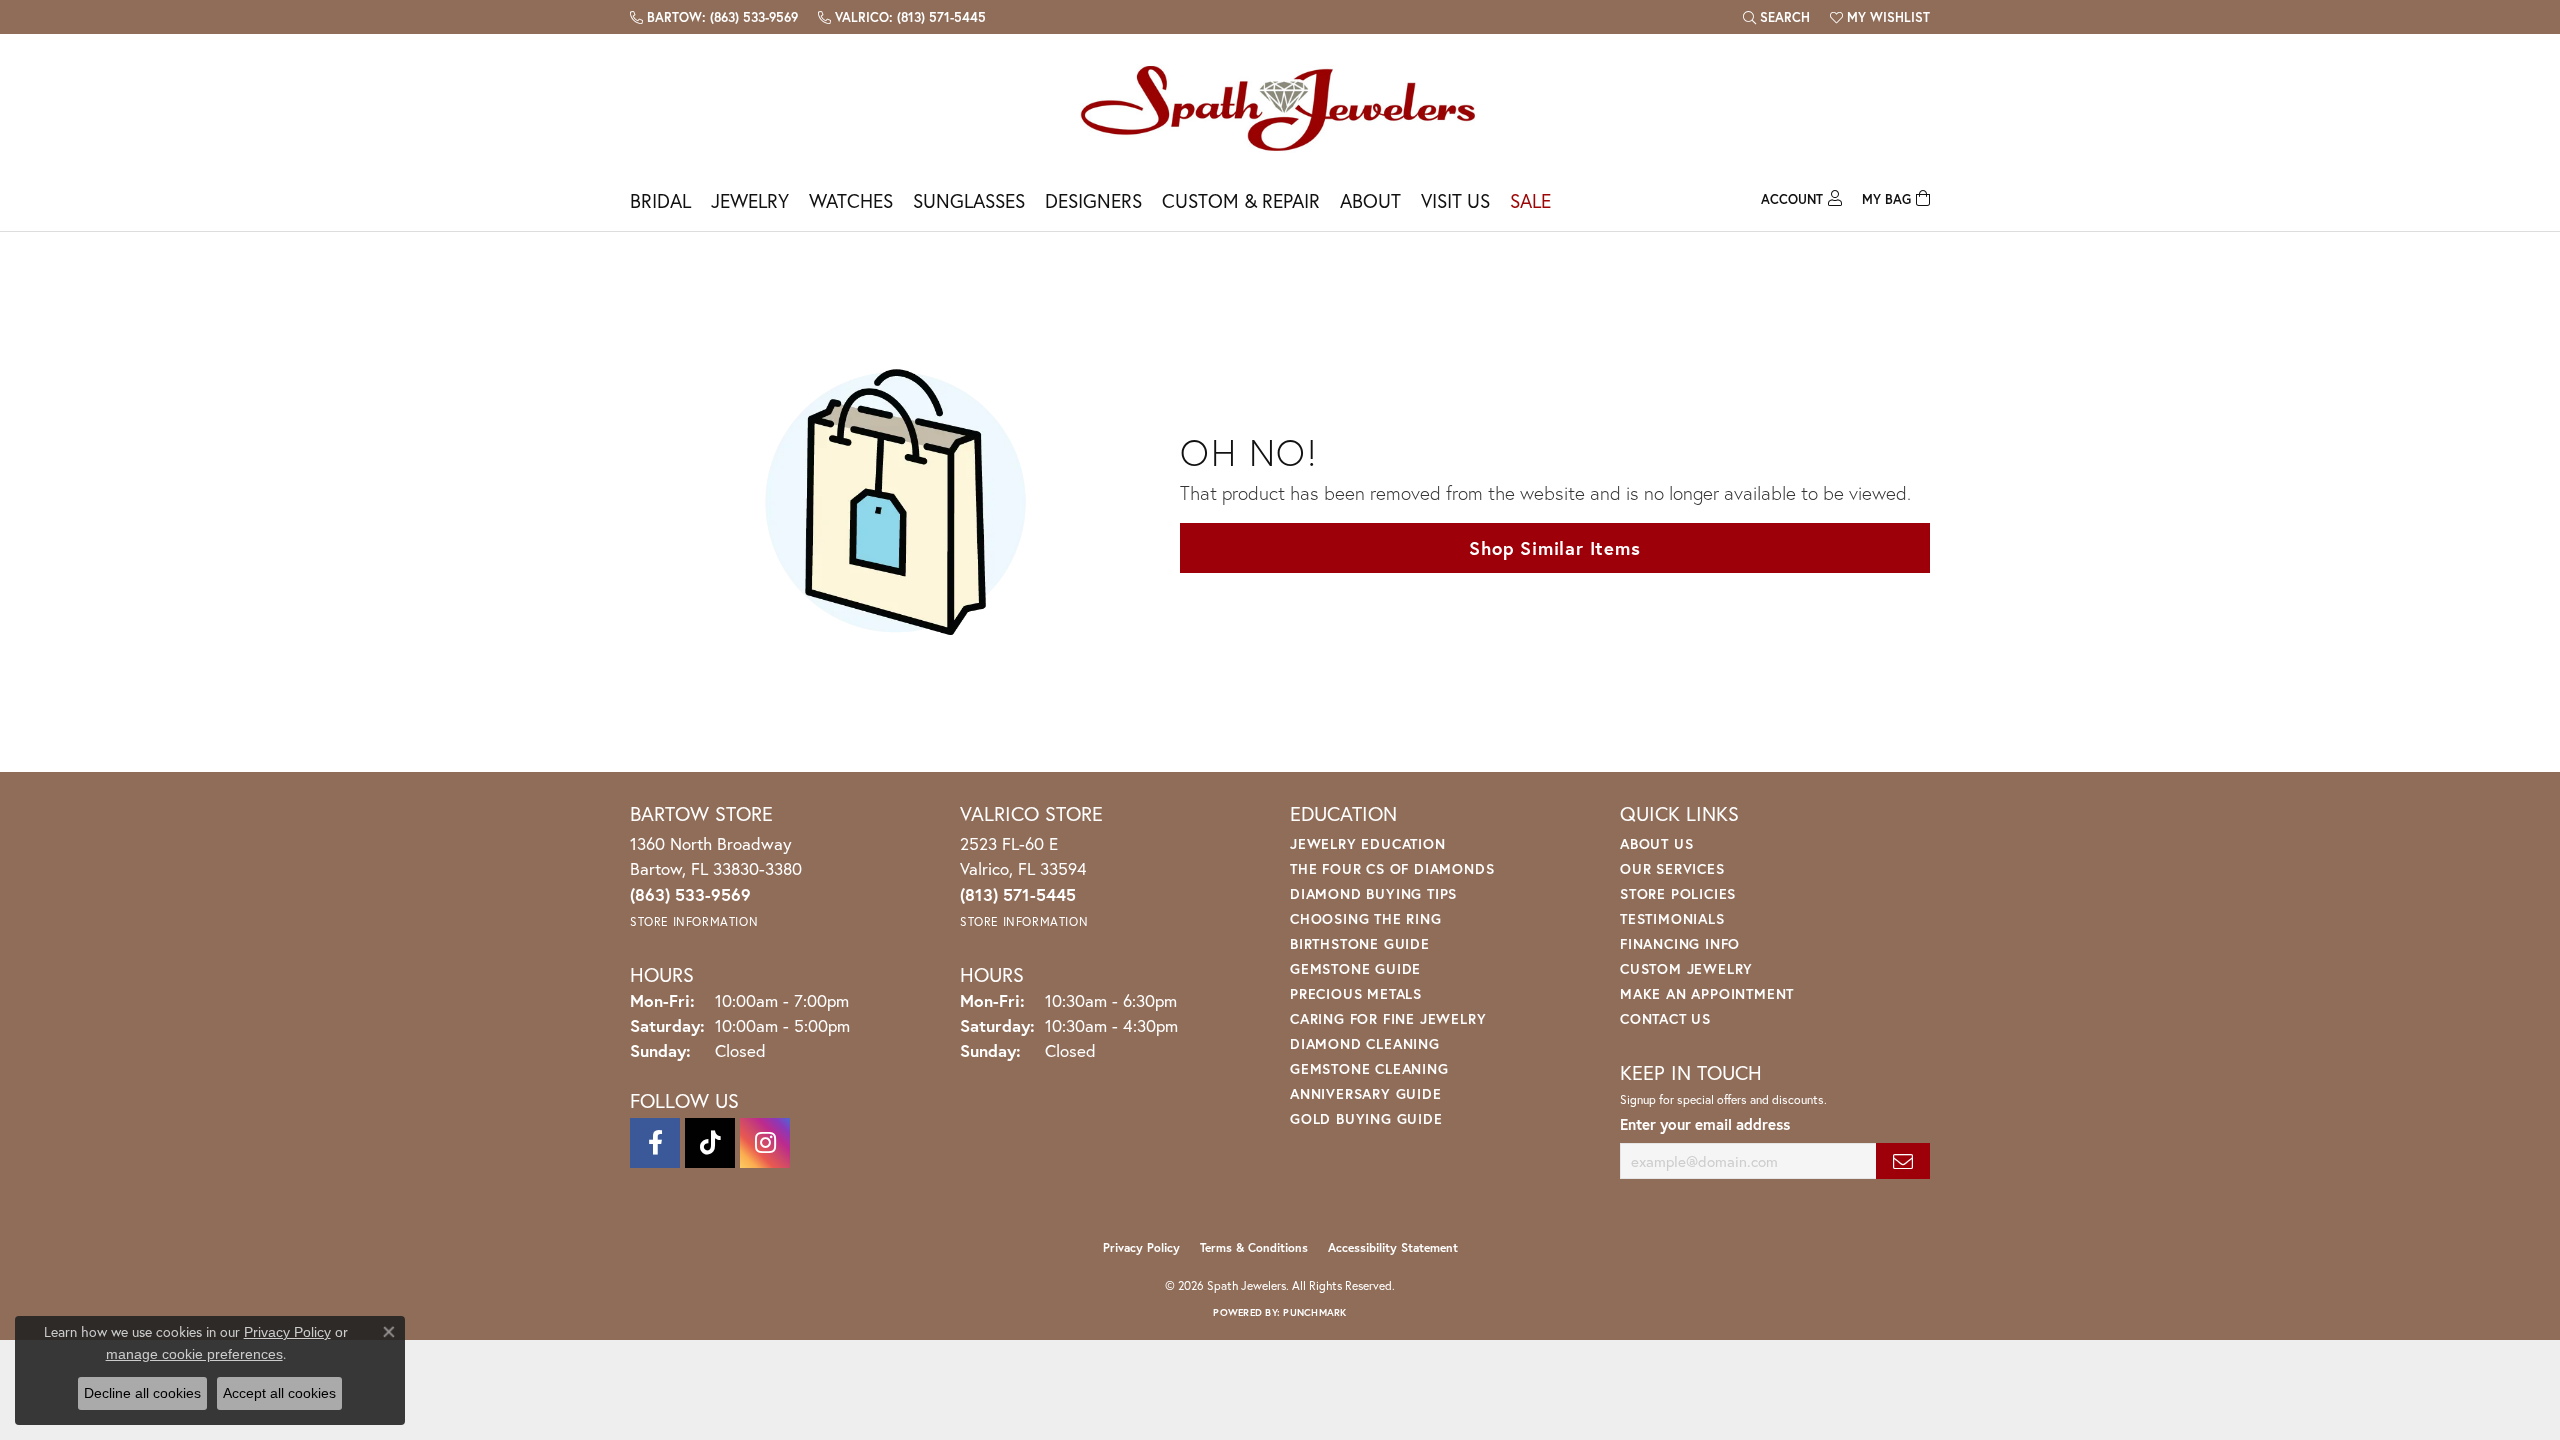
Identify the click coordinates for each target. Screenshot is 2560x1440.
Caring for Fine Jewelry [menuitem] (1388, 1018)
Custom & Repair (1241, 200)
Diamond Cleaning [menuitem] (1365, 1043)
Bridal (660, 200)
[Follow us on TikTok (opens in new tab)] (710, 1143)
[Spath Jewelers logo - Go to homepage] (1280, 107)
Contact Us (1665, 1018)
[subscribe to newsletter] (1903, 1161)
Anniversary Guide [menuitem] (1366, 1093)
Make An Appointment (1707, 993)
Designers (1093, 200)
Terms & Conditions (1254, 1247)
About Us (1656, 843)
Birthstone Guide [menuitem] (1360, 943)
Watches (851, 200)
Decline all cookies (142, 1393)
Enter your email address (1705, 1124)
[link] (714, 17)
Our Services (1672, 868)
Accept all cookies (279, 1393)
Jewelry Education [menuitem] (1368, 843)
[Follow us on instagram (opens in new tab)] (765, 1143)
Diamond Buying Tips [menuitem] (1373, 893)
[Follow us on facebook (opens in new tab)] (655, 1143)
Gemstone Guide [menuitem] (1355, 968)
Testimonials (1672, 918)
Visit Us (1455, 200)
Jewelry (750, 200)
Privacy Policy (1141, 1247)
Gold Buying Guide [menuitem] (1366, 1118)
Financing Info (1680, 943)
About (1370, 200)
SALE (1530, 200)
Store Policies (1678, 893)
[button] (1776, 17)
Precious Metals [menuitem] (1356, 993)
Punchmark (1314, 1312)
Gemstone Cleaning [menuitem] (1369, 1068)
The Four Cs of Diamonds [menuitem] (1392, 868)
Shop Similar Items (1554, 548)
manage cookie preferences (194, 1354)
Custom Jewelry (1686, 968)
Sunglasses (969, 200)
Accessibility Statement (1393, 1247)
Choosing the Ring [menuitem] (1366, 918)
